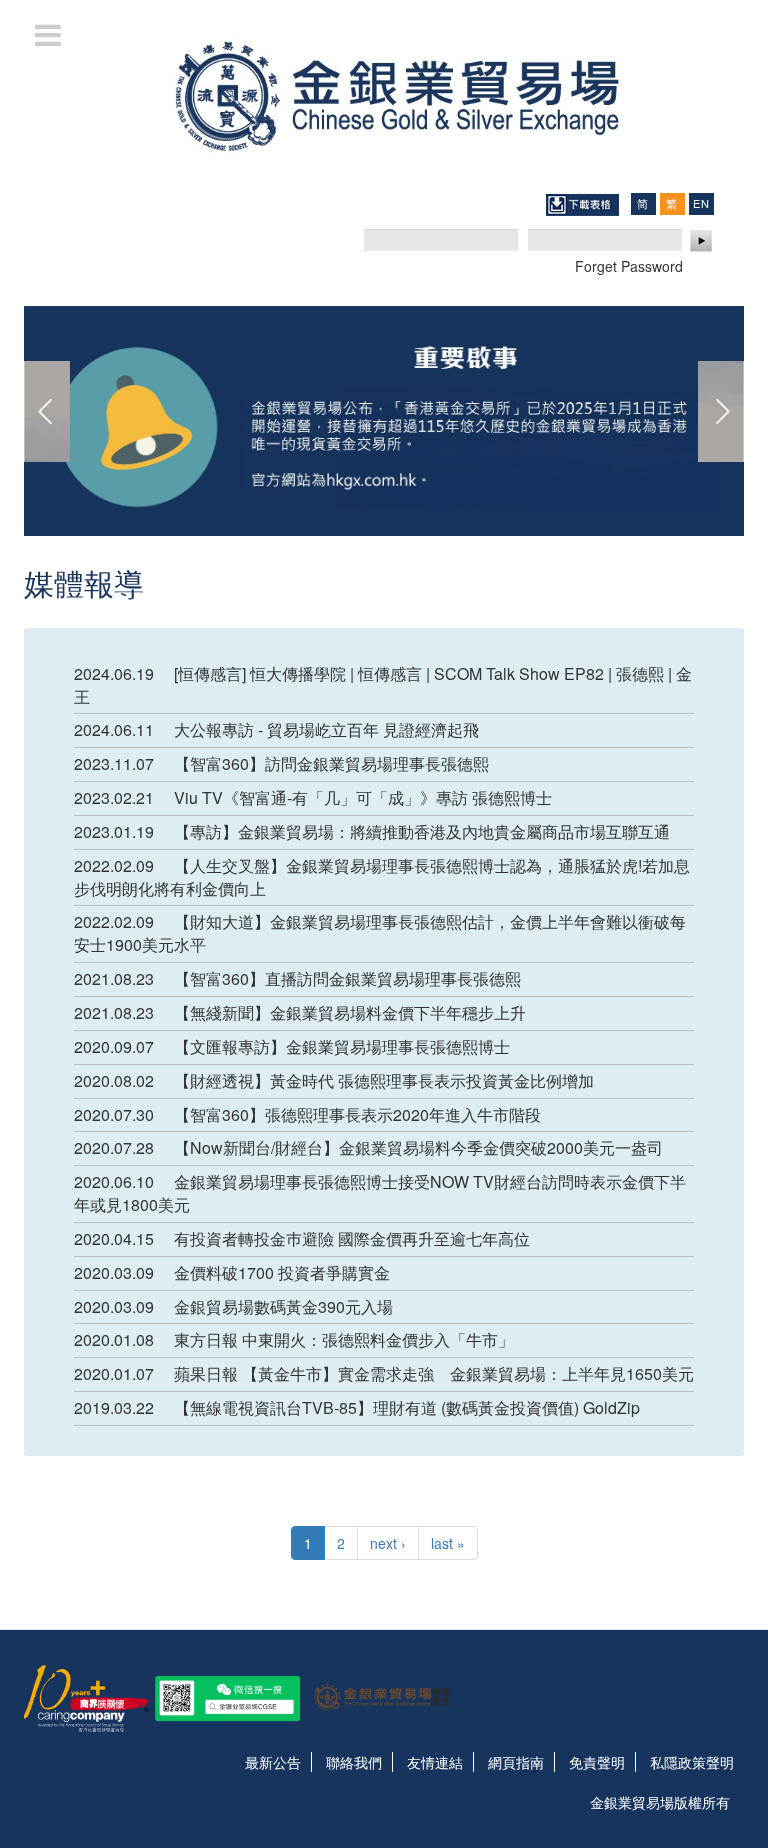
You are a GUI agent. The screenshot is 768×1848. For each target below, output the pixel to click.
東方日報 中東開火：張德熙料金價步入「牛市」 (344, 1339)
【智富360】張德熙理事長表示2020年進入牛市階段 (357, 1114)
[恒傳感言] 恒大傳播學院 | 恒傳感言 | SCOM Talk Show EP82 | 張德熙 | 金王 (383, 685)
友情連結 (435, 1762)
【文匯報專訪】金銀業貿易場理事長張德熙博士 (342, 1046)
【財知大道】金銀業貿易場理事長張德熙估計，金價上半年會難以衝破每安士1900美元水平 (380, 933)
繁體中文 (672, 203)
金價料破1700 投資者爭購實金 (282, 1272)
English (701, 203)
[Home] (384, 94)
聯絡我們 (354, 1762)
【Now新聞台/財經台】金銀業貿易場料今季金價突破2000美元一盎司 (418, 1147)
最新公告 (273, 1762)
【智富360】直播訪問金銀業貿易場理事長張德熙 (347, 978)
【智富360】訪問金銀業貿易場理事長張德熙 (331, 763)
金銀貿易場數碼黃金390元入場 (283, 1306)
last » (448, 1543)
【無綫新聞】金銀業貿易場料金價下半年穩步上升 (350, 1012)
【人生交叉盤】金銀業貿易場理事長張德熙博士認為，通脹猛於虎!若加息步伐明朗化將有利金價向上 (382, 877)
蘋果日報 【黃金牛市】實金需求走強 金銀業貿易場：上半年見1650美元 (434, 1373)
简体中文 (643, 203)
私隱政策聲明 (692, 1762)
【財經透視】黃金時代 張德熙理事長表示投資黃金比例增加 (384, 1080)
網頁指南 (516, 1762)
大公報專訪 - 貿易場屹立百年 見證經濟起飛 (326, 729)
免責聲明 (597, 1762)
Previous (47, 411)
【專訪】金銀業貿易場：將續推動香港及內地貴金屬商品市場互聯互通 (422, 831)
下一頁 (721, 411)
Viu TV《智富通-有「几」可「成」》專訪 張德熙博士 (363, 797)
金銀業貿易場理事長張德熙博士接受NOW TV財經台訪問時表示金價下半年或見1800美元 (380, 1193)
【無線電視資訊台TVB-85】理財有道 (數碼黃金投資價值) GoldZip (407, 1407)
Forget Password (629, 266)
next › (388, 1543)
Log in (702, 241)
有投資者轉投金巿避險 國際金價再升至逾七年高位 (352, 1238)
